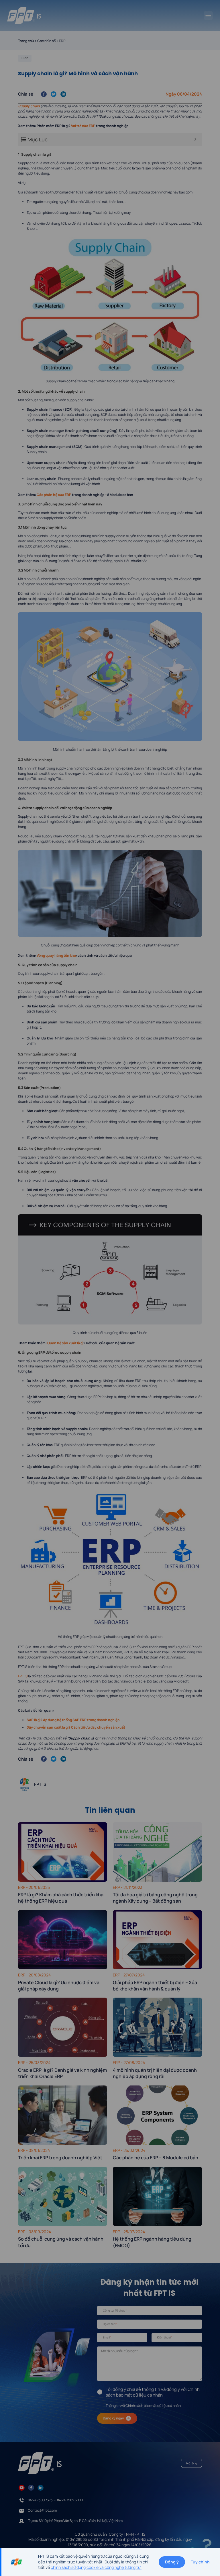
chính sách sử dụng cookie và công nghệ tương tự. (96, 2567)
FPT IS (23, 1676)
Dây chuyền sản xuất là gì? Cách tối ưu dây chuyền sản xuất (76, 1727)
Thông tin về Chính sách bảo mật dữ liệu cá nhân (143, 2406)
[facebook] (31, 2487)
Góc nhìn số (46, 41)
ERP (25, 58)
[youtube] (22, 2487)
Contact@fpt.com (42, 2510)
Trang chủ (26, 41)
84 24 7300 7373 (40, 2500)
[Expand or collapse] (196, 140)
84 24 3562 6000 (70, 2500)
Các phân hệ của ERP (54, 495)
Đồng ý (172, 2562)
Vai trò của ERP (83, 126)
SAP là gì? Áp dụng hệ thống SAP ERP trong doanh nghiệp (73, 1720)
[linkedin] (41, 2487)
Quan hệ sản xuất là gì (65, 1343)
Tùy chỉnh (200, 2562)
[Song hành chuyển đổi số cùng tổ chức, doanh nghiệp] (24, 16)
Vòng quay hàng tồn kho (56, 955)
